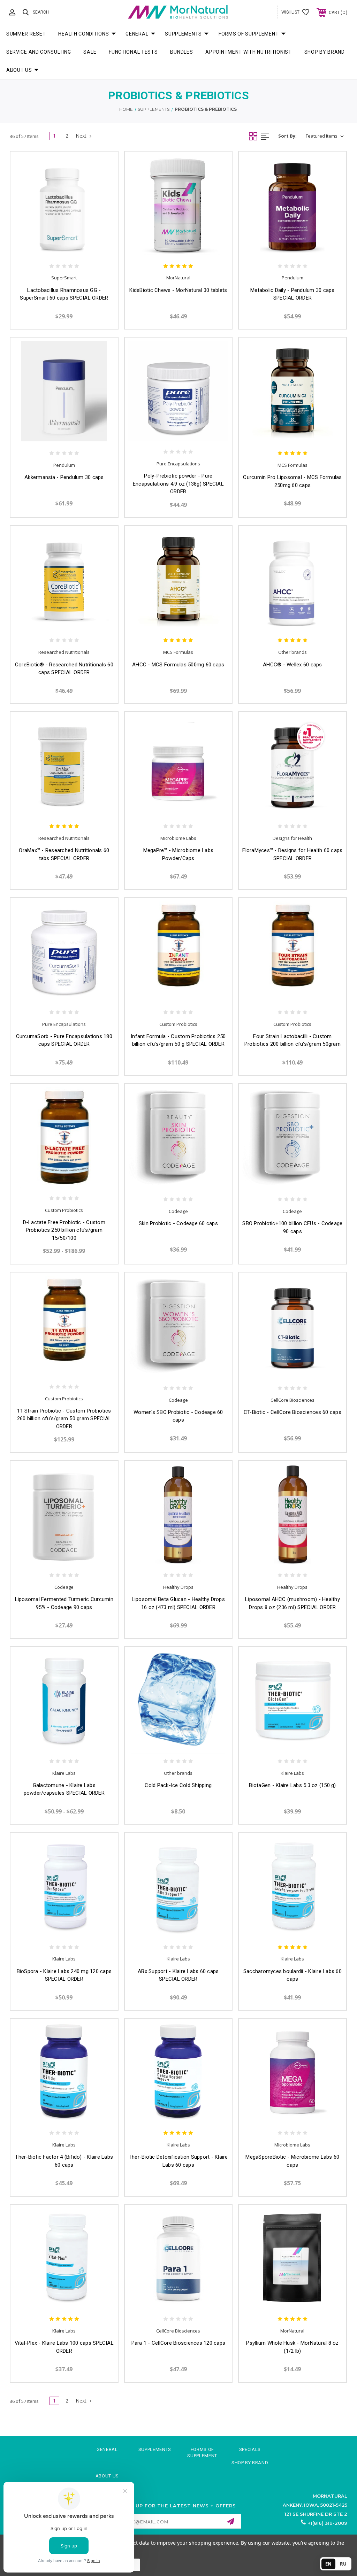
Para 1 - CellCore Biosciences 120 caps (178, 2343)
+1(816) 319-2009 (328, 2523)
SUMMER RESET (26, 34)
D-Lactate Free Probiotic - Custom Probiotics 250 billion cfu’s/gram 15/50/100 (64, 1230)
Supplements (183, 34)
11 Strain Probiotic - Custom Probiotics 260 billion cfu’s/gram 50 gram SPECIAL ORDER (64, 1419)
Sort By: (287, 136)
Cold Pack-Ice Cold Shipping (178, 1785)
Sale (90, 52)
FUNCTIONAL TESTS (133, 52)
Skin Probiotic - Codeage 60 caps (178, 1223)
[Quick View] (57, 248)
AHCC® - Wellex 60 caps (293, 665)
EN (328, 2564)
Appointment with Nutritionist (248, 52)
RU (343, 2564)
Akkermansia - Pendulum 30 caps (64, 477)
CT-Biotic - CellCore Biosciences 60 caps (293, 1412)
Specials (250, 2449)
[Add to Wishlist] (71, 248)
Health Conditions (83, 34)
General (137, 34)
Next (82, 136)
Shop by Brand (325, 52)
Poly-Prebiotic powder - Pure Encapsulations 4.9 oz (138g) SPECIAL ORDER (178, 484)
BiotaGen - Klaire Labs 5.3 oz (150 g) (292, 1785)
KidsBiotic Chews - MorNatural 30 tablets (178, 290)
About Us (19, 70)
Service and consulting (39, 52)
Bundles (181, 52)
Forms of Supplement (249, 34)
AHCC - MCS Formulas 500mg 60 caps (178, 665)
